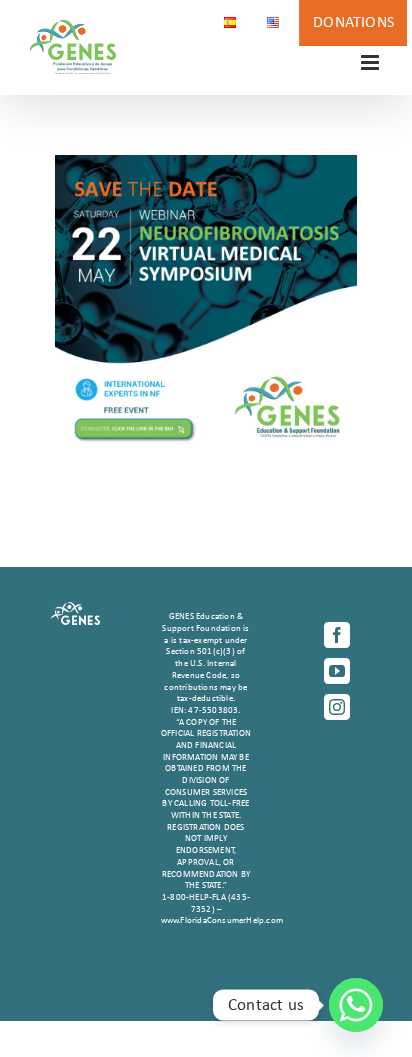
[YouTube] (337, 671)
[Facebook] (337, 635)
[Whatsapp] (356, 1005)
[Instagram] (337, 707)
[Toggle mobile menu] (371, 62)
